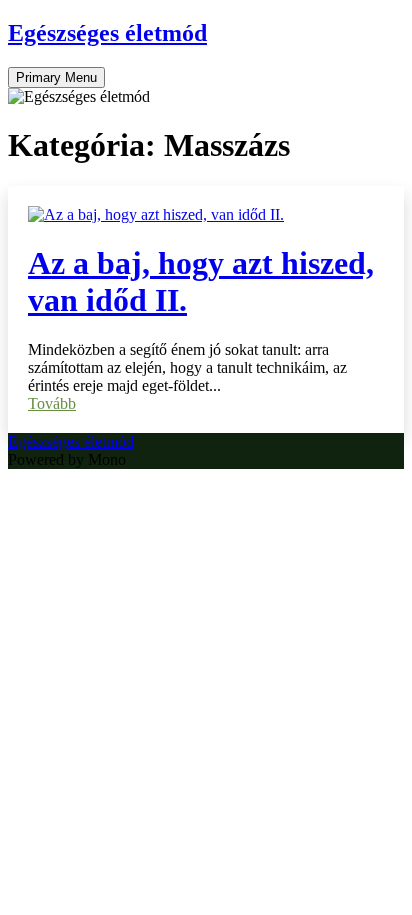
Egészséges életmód (107, 33)
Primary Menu (56, 77)
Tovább (52, 403)
